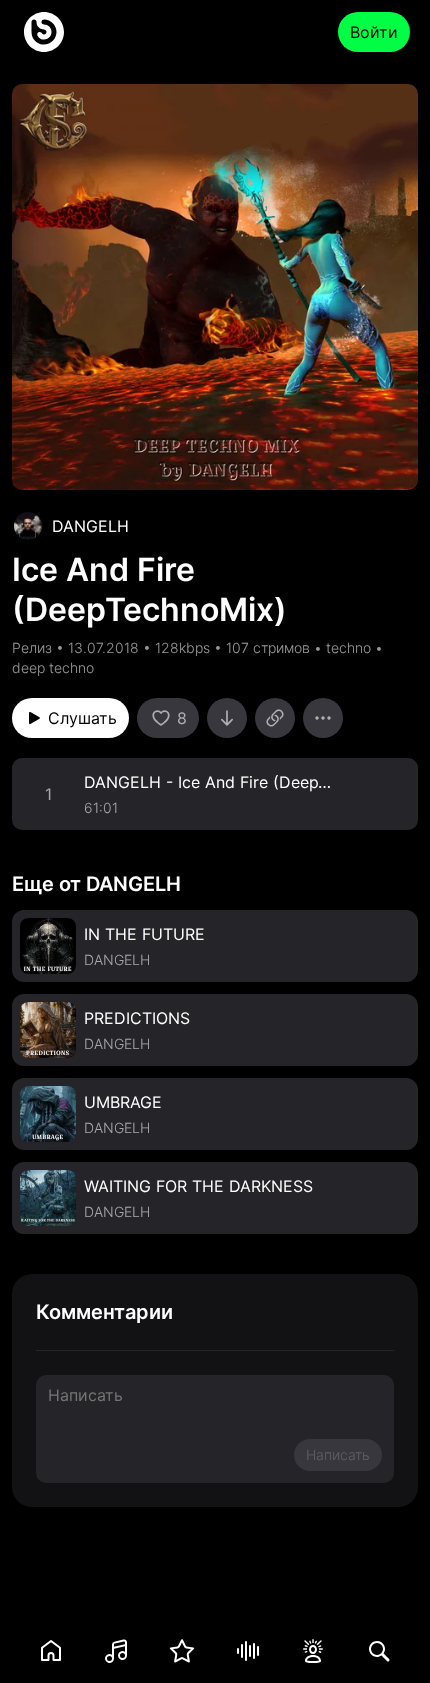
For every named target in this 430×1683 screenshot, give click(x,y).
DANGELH (90, 526)
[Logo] (44, 32)
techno (348, 647)
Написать (338, 1454)
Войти (374, 32)
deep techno (53, 667)
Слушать (82, 718)
